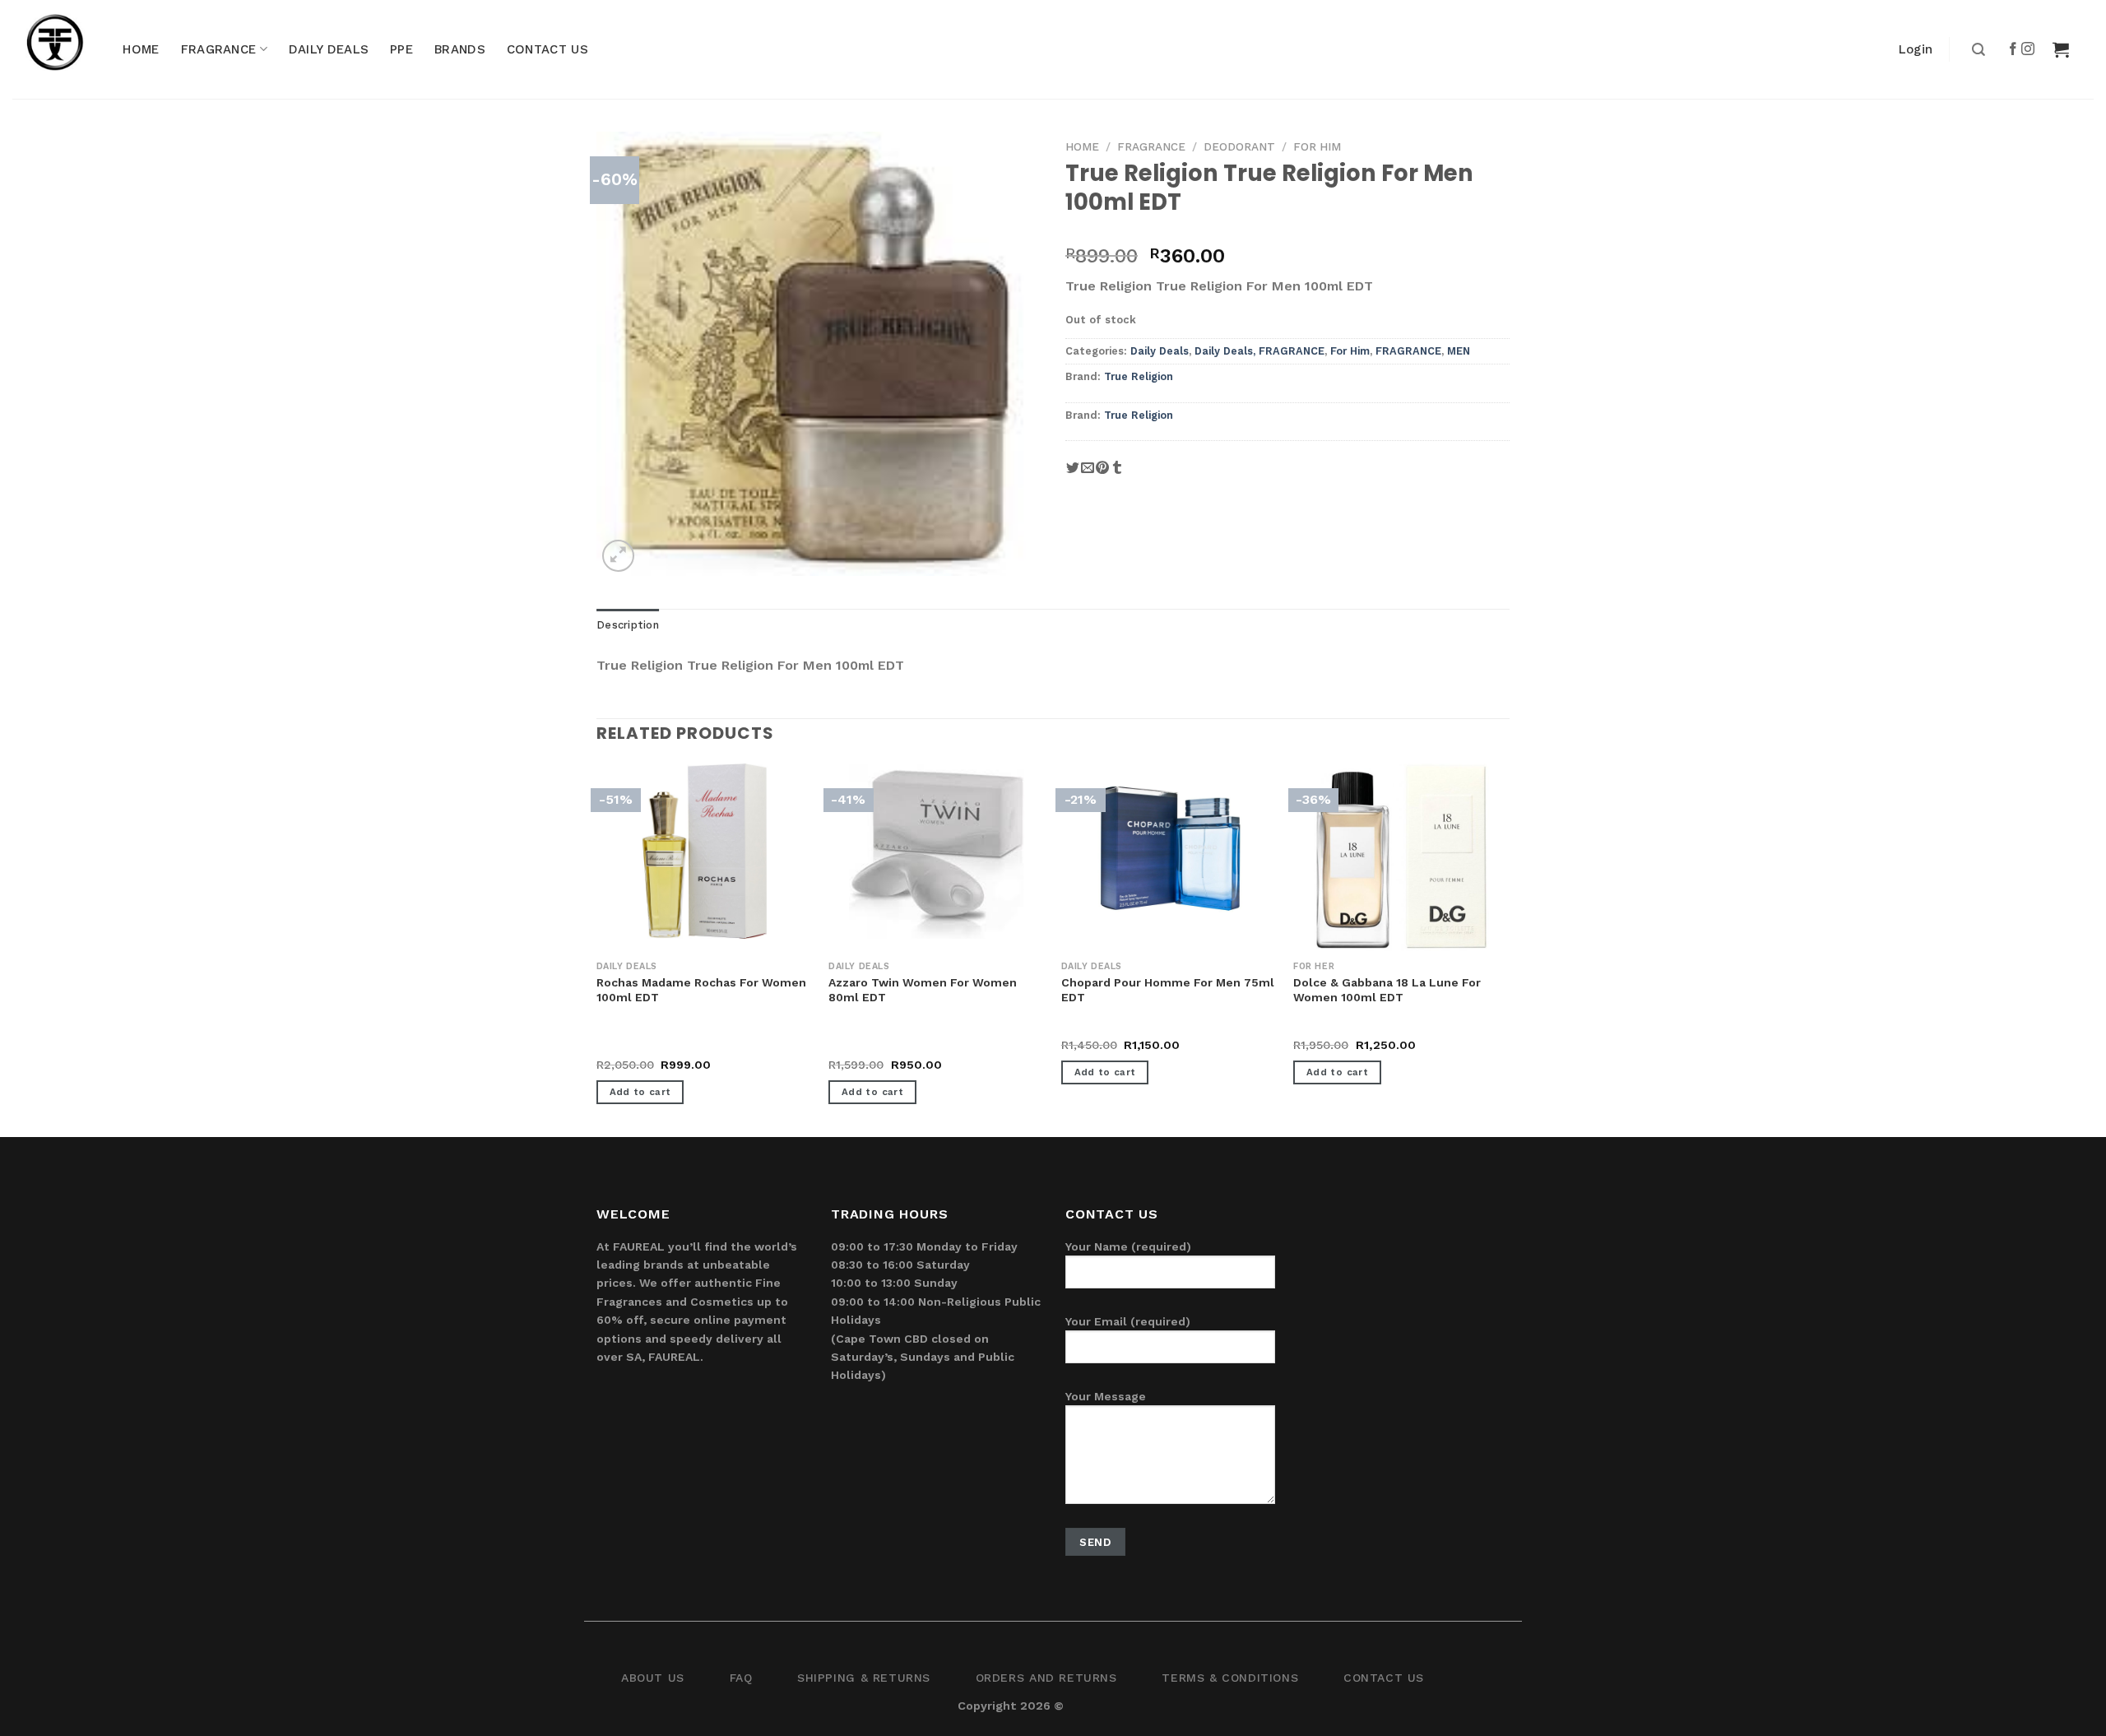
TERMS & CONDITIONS (1230, 1678)
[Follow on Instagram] (2029, 49)
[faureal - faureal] (66, 49)
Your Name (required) (1128, 1246)
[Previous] (597, 949)
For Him (1317, 146)
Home (1082, 146)
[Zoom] (618, 556)
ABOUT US (653, 1678)
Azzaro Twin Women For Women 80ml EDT (923, 990)
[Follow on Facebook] (2014, 49)
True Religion (1139, 376)
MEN (1459, 351)
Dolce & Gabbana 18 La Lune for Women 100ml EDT (1387, 990)
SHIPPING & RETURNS (864, 1678)
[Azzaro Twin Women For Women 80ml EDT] (937, 851)
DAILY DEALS (329, 49)
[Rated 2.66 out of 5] (630, 1047)
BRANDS (460, 49)
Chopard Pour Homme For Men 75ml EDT (1168, 990)
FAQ (741, 1678)
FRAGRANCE (219, 49)
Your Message (1106, 1396)
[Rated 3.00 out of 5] (862, 1047)
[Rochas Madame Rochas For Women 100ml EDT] (705, 851)
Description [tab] (628, 625)
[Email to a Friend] (1088, 473)
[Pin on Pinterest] (1102, 473)
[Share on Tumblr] (1117, 473)
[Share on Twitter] (1073, 473)
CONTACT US (547, 49)
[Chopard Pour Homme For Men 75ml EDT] (1169, 851)
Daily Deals (1160, 351)
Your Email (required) (1128, 1321)
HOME (141, 49)
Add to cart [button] (640, 1092)
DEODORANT (1239, 146)
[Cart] (2061, 49)
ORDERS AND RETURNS (1046, 1678)
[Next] (1509, 949)
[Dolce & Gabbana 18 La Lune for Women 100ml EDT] (1401, 857)
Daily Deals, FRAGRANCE (1259, 351)
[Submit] (1976, 50)
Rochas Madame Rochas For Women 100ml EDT (701, 990)
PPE (401, 49)
